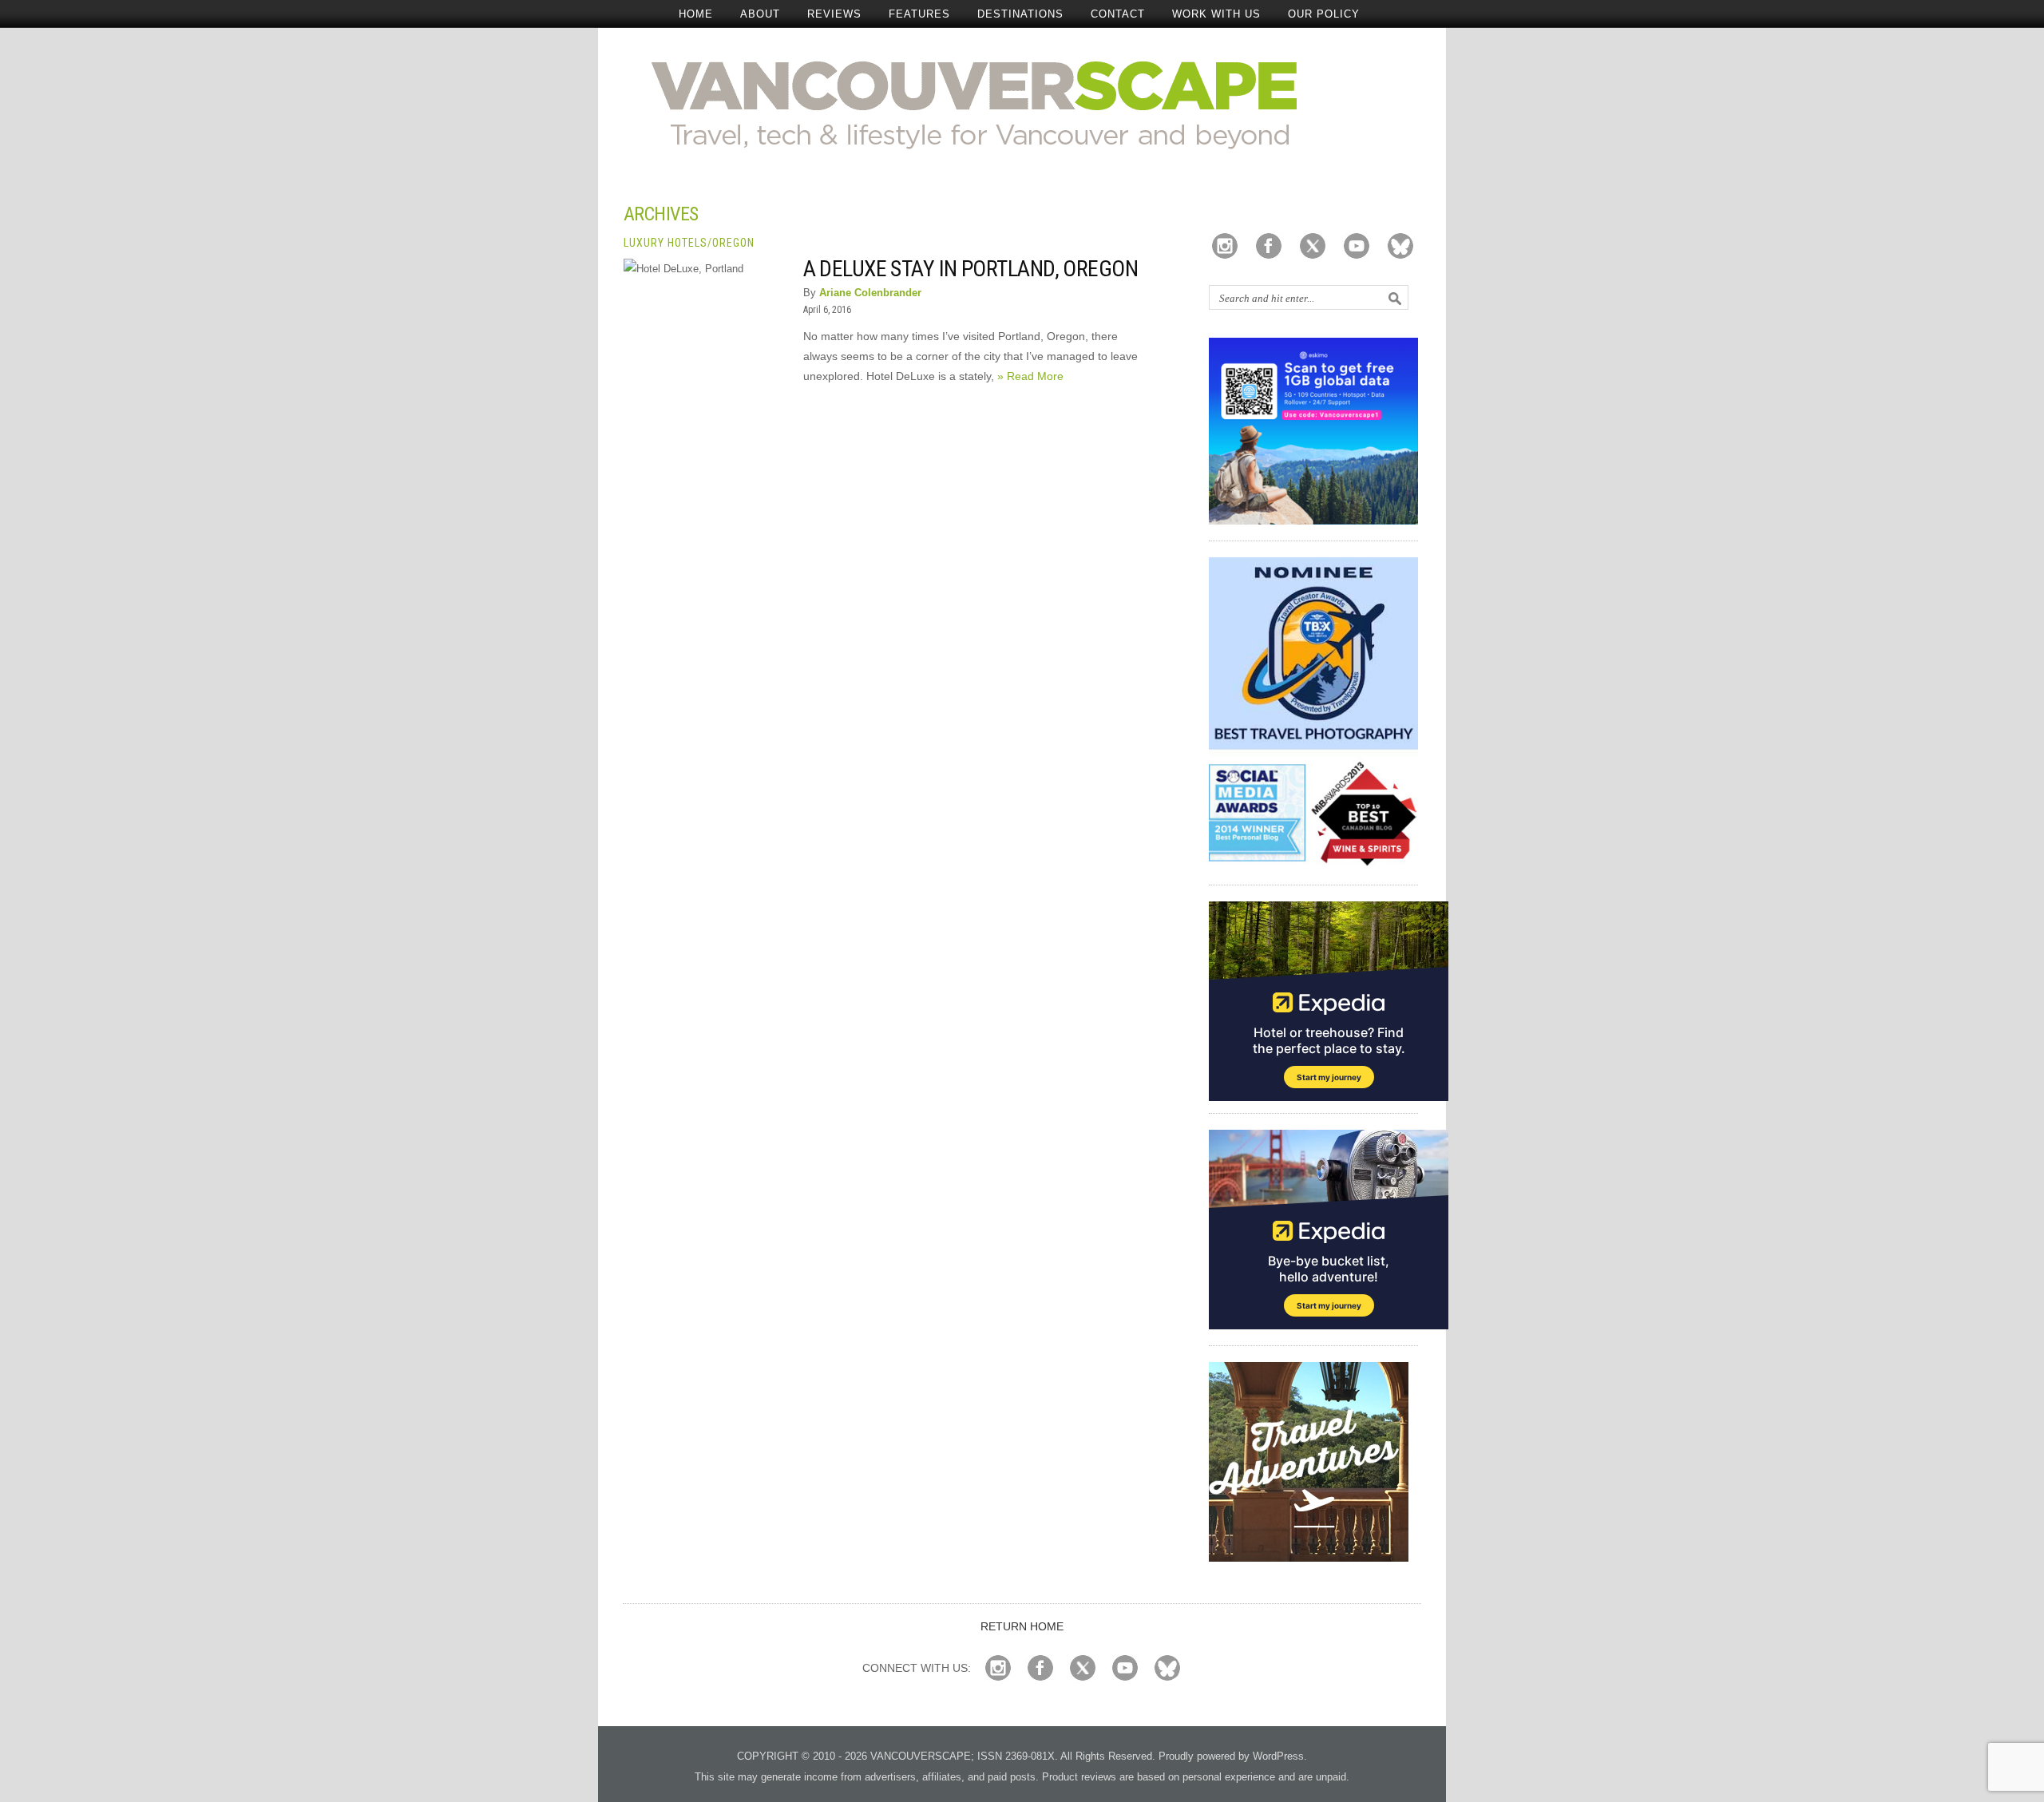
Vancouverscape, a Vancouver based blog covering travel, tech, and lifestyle (1022, 104)
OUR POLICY (1324, 14)
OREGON (733, 243)
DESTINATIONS (1020, 14)
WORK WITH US (1216, 14)
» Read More (1030, 376)
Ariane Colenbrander (870, 293)
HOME (696, 14)
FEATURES (919, 14)
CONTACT (1118, 14)
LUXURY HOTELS (665, 243)
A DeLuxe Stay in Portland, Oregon (971, 269)
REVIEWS (834, 14)
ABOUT (760, 14)
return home (1022, 1626)
